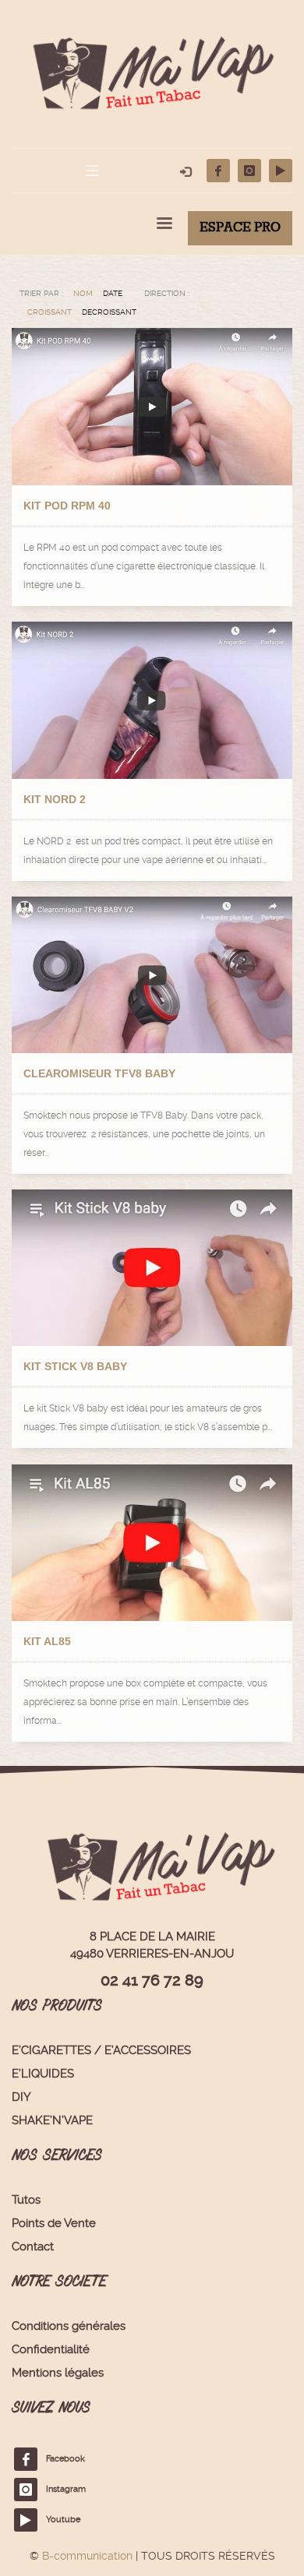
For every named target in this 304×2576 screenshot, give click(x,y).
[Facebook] (218, 171)
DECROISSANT (109, 312)
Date (113, 293)
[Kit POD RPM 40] (152, 407)
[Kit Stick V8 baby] (152, 1268)
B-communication (87, 2556)
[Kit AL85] (152, 1543)
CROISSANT (49, 312)
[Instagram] (249, 171)
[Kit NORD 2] (152, 700)
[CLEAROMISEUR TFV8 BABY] (152, 975)
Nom (83, 293)
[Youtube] (281, 171)
